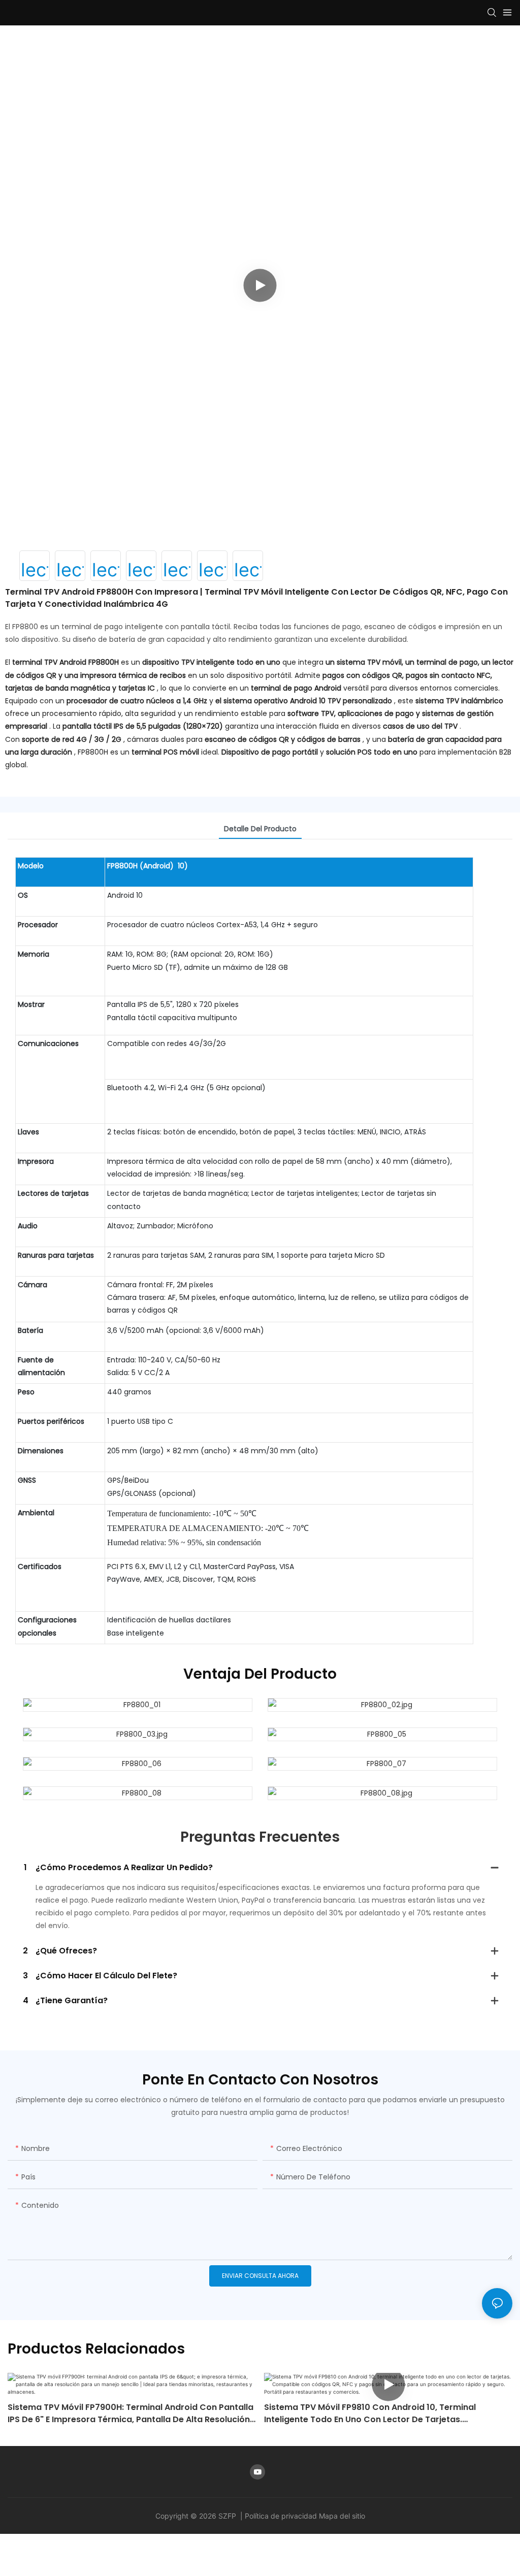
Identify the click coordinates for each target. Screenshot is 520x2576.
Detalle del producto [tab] (260, 829)
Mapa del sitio (342, 2516)
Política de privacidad (282, 2516)
